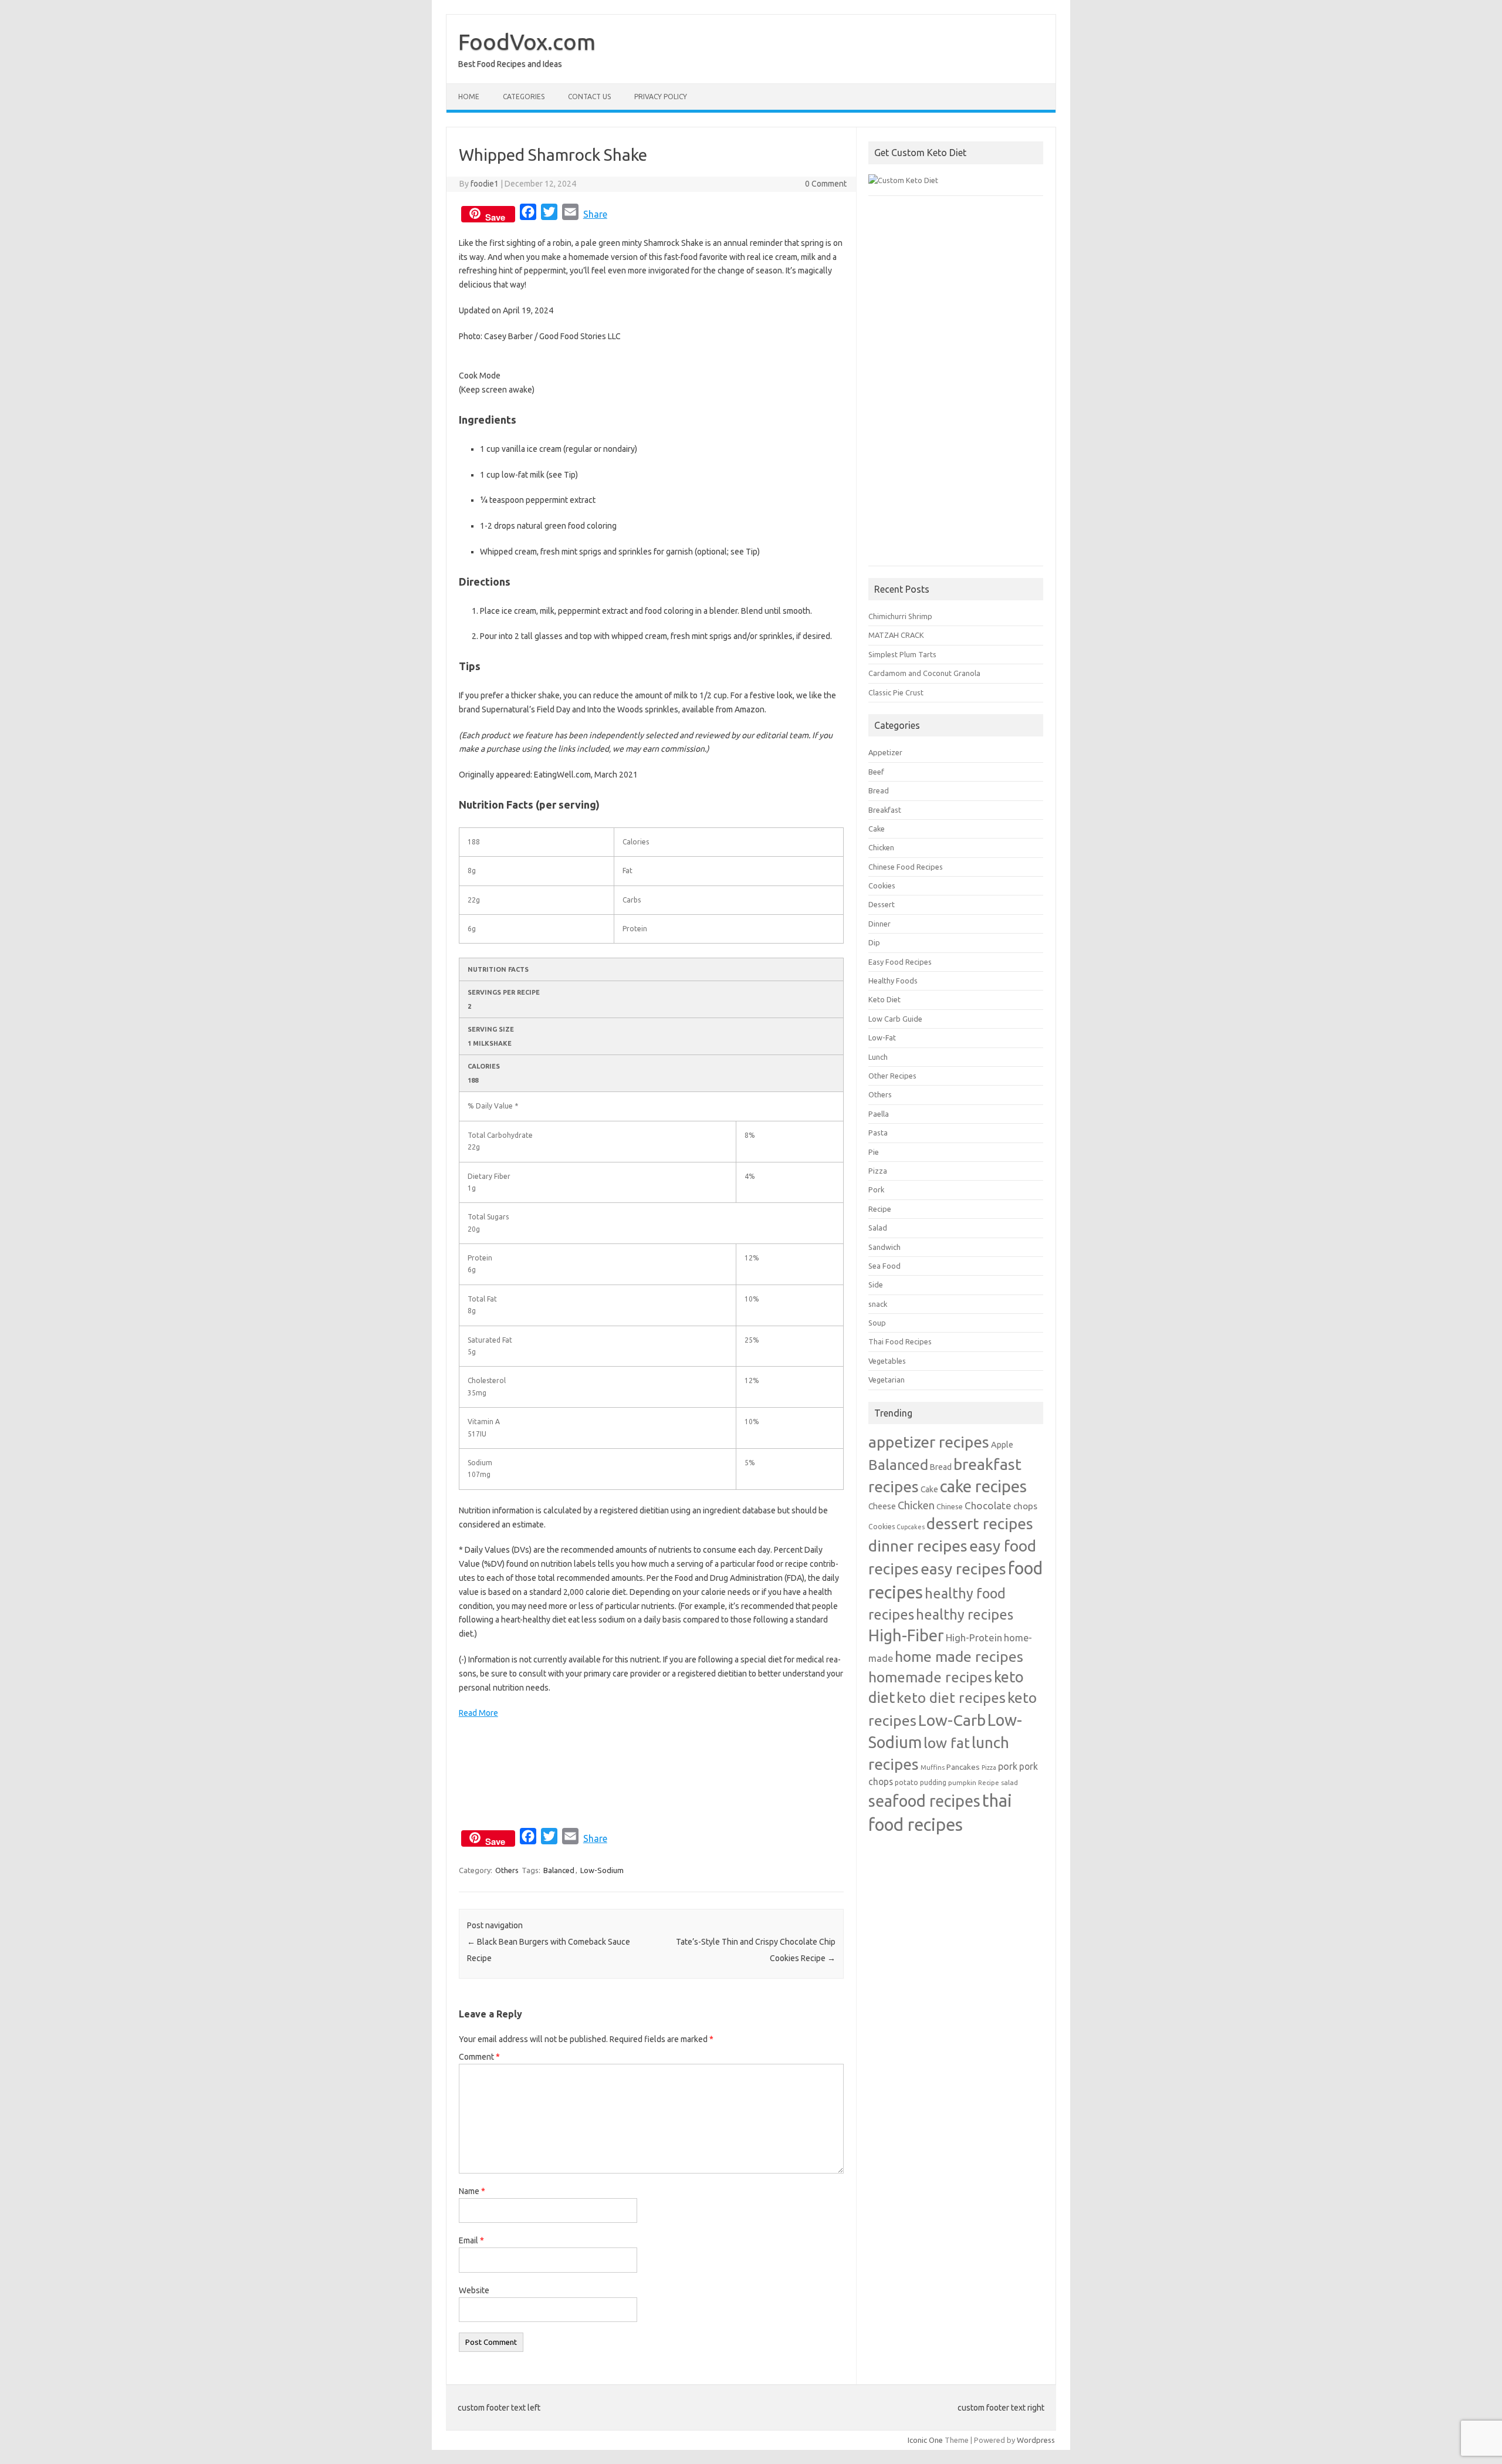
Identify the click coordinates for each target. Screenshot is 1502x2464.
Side (876, 1285)
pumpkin (962, 1782)
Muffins (933, 1767)
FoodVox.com (527, 42)
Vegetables (887, 1361)
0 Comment (826, 184)
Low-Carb (952, 1720)
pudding (933, 1782)
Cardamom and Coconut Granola (924, 673)
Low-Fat (882, 1037)
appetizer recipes (929, 1442)
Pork (876, 1189)
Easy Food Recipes (900, 962)
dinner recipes (918, 1546)
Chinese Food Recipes (906, 867)
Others (507, 1870)
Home (469, 97)
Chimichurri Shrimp (900, 616)
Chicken (881, 847)
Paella (879, 1114)
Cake (877, 829)
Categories (524, 97)
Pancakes (963, 1767)
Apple (1002, 1444)
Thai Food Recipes (900, 1341)
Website (474, 2290)
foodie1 (485, 184)
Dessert (882, 904)
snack (878, 1304)
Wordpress (1036, 2440)
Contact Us (589, 97)
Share (595, 214)
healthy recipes (965, 1614)
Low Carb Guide (895, 1019)
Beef (876, 772)
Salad (878, 1228)
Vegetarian (887, 1380)
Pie (874, 1152)
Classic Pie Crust (896, 692)
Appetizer (885, 752)
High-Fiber (906, 1635)
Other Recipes (892, 1076)
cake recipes (983, 1486)
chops (1025, 1506)
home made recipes (959, 1657)
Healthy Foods (893, 981)
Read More (478, 1713)
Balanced (559, 1870)
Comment (479, 2057)
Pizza (878, 1171)
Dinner (879, 924)
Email (471, 2240)
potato (906, 1782)
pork (1008, 1766)
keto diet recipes (951, 1698)
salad (1009, 1782)
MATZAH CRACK (896, 635)
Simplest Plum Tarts (902, 654)
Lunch (878, 1057)
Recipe (880, 1209)
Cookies (882, 885)
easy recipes (963, 1569)
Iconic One (925, 2440)
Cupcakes (911, 1527)
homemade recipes (930, 1677)
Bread (879, 790)
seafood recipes (924, 1801)
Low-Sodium (602, 1870)
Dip (874, 942)
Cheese (882, 1506)
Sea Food (884, 1266)
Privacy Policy (661, 97)
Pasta (878, 1133)
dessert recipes (980, 1523)
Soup (877, 1323)
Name (472, 2191)
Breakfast (885, 810)
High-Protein (974, 1637)
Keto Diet (884, 999)
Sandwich (884, 1247)
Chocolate (988, 1505)
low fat (947, 1743)
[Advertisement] (956, 387)
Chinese (950, 1506)
